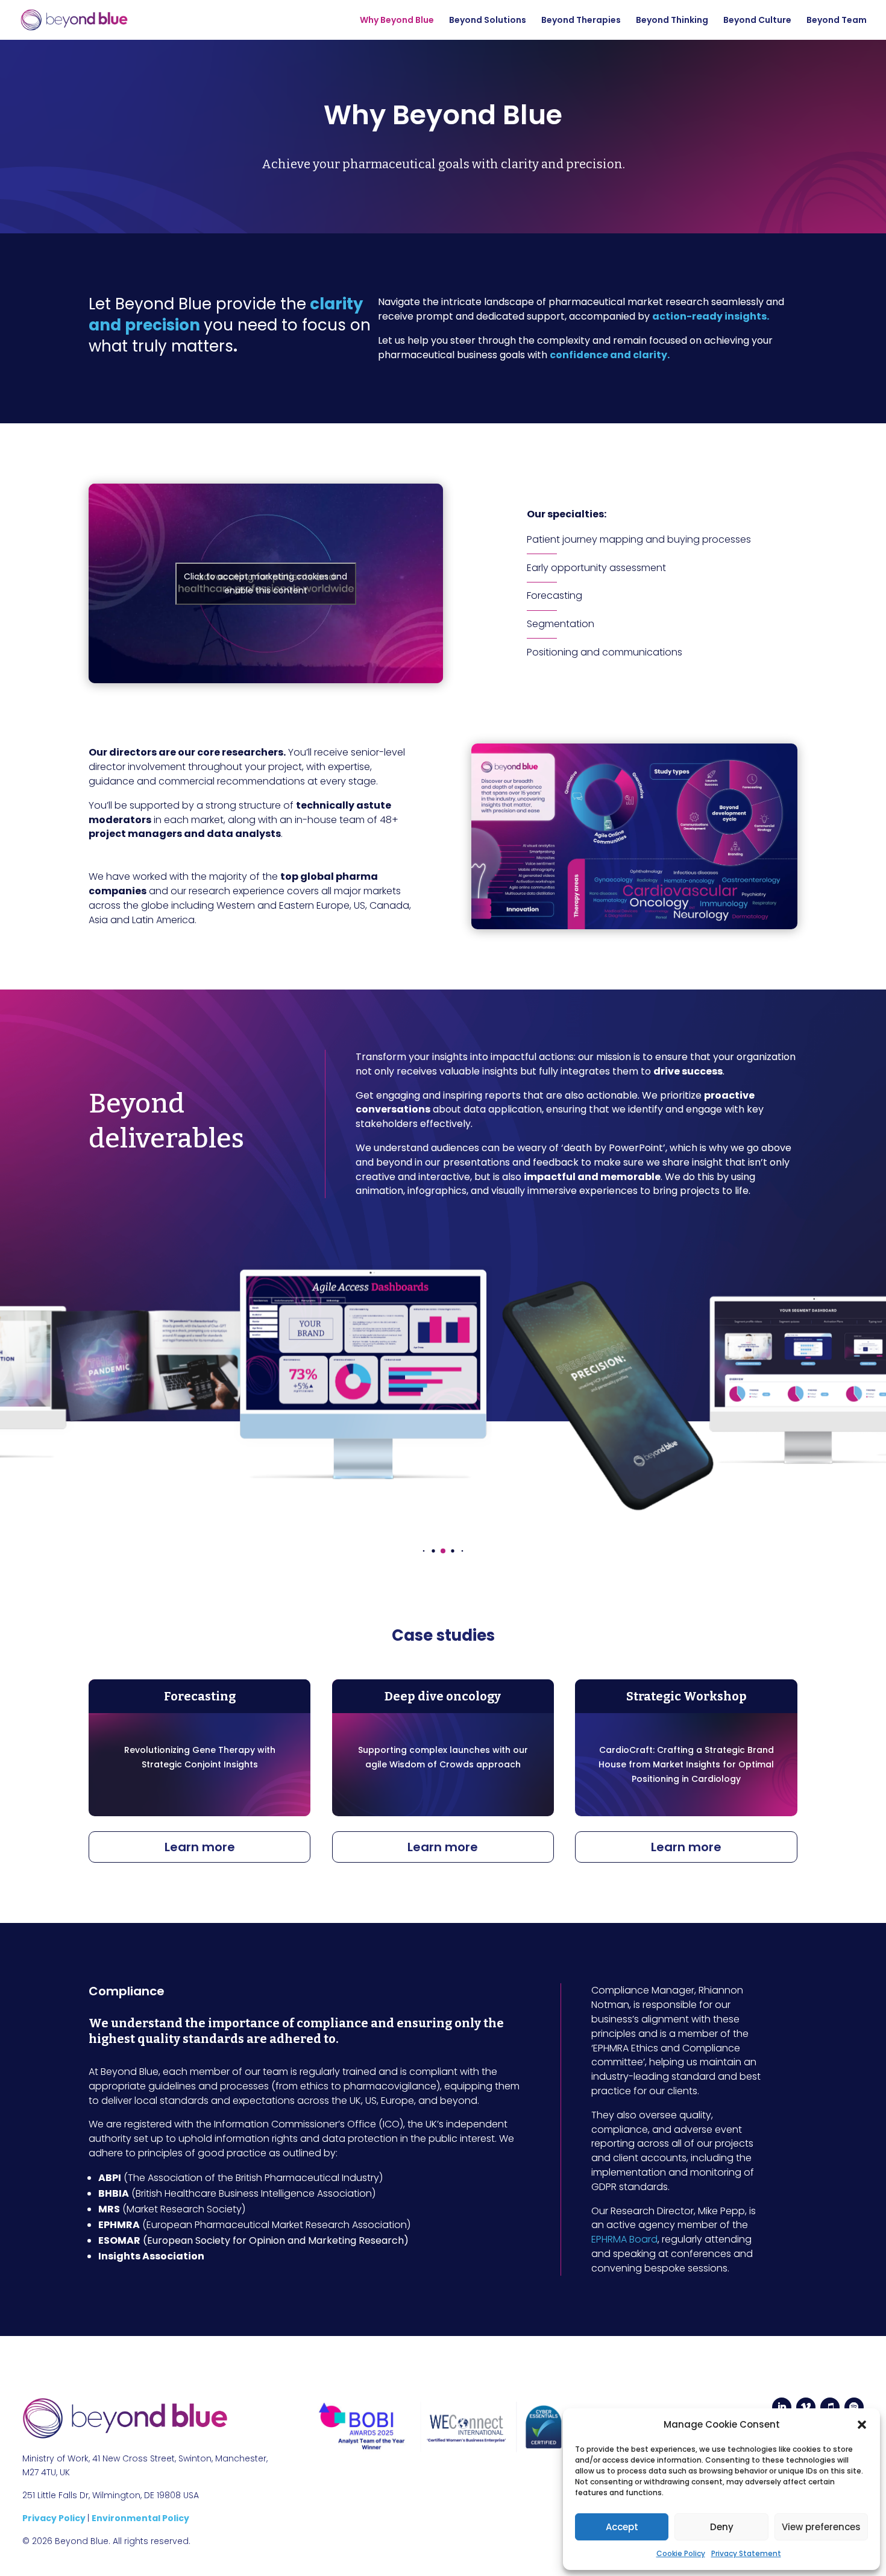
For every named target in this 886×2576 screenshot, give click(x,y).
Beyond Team (837, 21)
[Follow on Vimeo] (806, 2407)
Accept (622, 2527)
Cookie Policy (681, 2553)
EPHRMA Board (624, 2239)
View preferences (821, 2527)
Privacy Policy (55, 2518)
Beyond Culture (757, 21)
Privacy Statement (746, 2553)
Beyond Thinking (672, 21)
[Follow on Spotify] (854, 2407)
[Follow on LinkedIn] (782, 2407)
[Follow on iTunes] (830, 2407)
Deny (722, 2527)
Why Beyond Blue (397, 21)
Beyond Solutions (488, 21)
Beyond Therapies (581, 21)
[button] (862, 2425)
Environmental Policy (140, 2518)
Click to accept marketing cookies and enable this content (265, 583)
